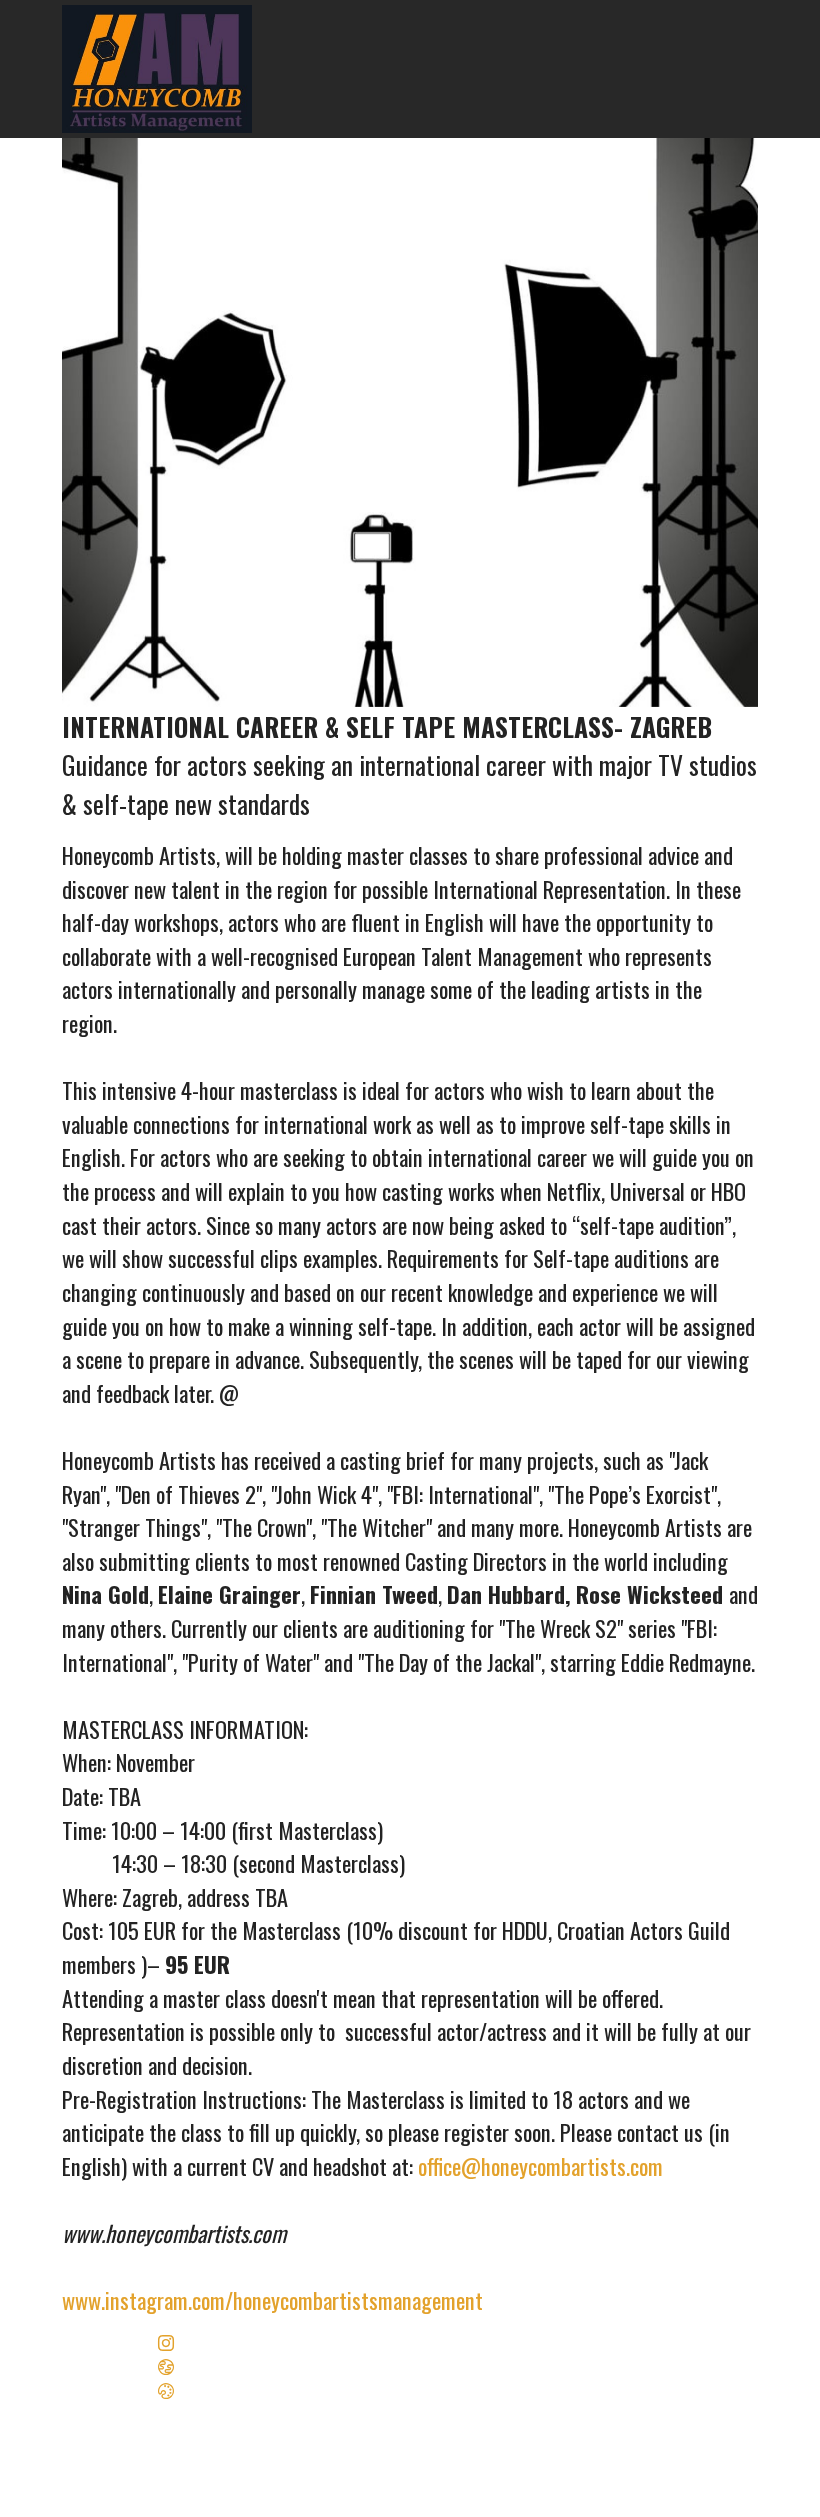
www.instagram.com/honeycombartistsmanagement (275, 2299)
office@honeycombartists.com (540, 2165)
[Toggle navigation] (745, 5)
